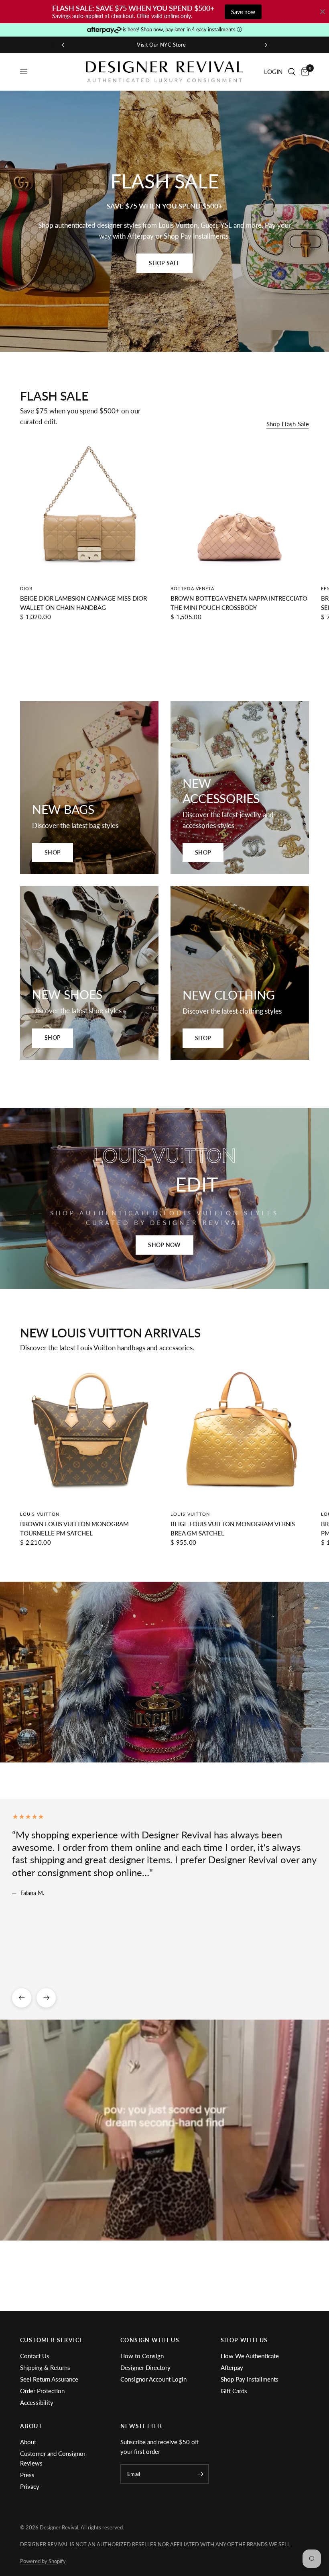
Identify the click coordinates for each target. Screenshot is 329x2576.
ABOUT (31, 2426)
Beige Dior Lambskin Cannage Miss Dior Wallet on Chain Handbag (83, 603)
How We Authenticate (250, 2356)
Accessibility (37, 2402)
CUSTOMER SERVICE (52, 2340)
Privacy (30, 2486)
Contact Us (35, 2356)
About (28, 2442)
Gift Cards (234, 2391)
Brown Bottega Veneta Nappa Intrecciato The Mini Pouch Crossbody (239, 603)
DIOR (26, 588)
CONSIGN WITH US (150, 2340)
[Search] (292, 72)
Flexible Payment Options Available (165, 45)
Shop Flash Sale (288, 424)
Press (27, 2475)
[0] (304, 72)
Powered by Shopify (43, 2561)
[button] (164, 263)
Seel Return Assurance (49, 2379)
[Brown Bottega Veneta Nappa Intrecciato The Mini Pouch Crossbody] (240, 509)
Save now (243, 12)
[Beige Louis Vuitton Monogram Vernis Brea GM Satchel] (240, 1434)
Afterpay (232, 2367)
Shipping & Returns (45, 2367)
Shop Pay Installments (250, 2379)
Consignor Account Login (153, 2379)
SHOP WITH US (244, 2340)
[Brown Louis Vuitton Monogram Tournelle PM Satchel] (89, 1434)
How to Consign (142, 2356)
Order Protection (42, 2391)
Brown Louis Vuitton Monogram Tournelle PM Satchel (74, 1528)
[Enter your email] (201, 2474)
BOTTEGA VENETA (192, 588)
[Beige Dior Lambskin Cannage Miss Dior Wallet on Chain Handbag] (89, 509)
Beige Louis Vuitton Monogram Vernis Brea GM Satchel (233, 1528)
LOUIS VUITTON (40, 1514)
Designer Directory (145, 2367)
